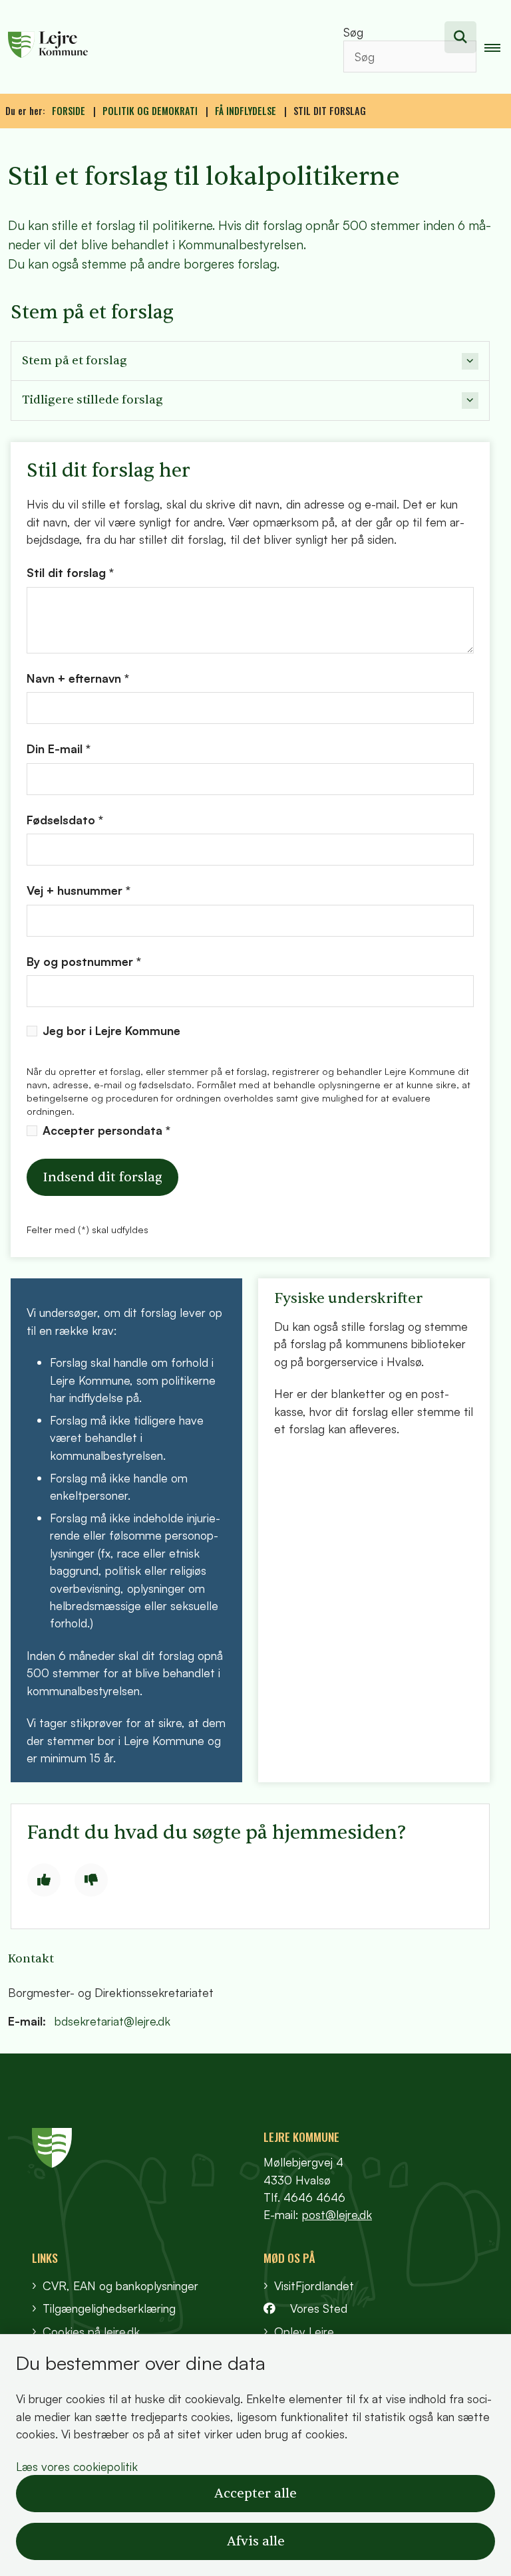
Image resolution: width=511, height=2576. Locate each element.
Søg (353, 32)
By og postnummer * (84, 961)
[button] (498, 47)
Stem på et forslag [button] (75, 361)
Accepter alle (255, 2494)
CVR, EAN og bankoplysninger (120, 2285)
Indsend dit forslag (102, 1177)
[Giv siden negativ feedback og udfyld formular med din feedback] (91, 1880)
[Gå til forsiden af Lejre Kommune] (158, 47)
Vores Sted (319, 2308)
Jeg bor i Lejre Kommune (111, 1031)
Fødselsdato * (65, 820)
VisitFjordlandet (314, 2285)
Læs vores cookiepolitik (77, 2466)
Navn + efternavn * (78, 678)
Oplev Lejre (304, 2331)
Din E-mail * (59, 749)
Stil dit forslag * (70, 572)
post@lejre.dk (337, 2214)
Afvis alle (256, 2541)
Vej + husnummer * (79, 890)
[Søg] (460, 37)
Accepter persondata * (106, 1130)
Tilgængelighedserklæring (109, 2308)
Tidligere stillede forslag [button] (92, 400)
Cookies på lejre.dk (91, 2331)
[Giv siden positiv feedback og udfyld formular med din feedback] (44, 1880)
